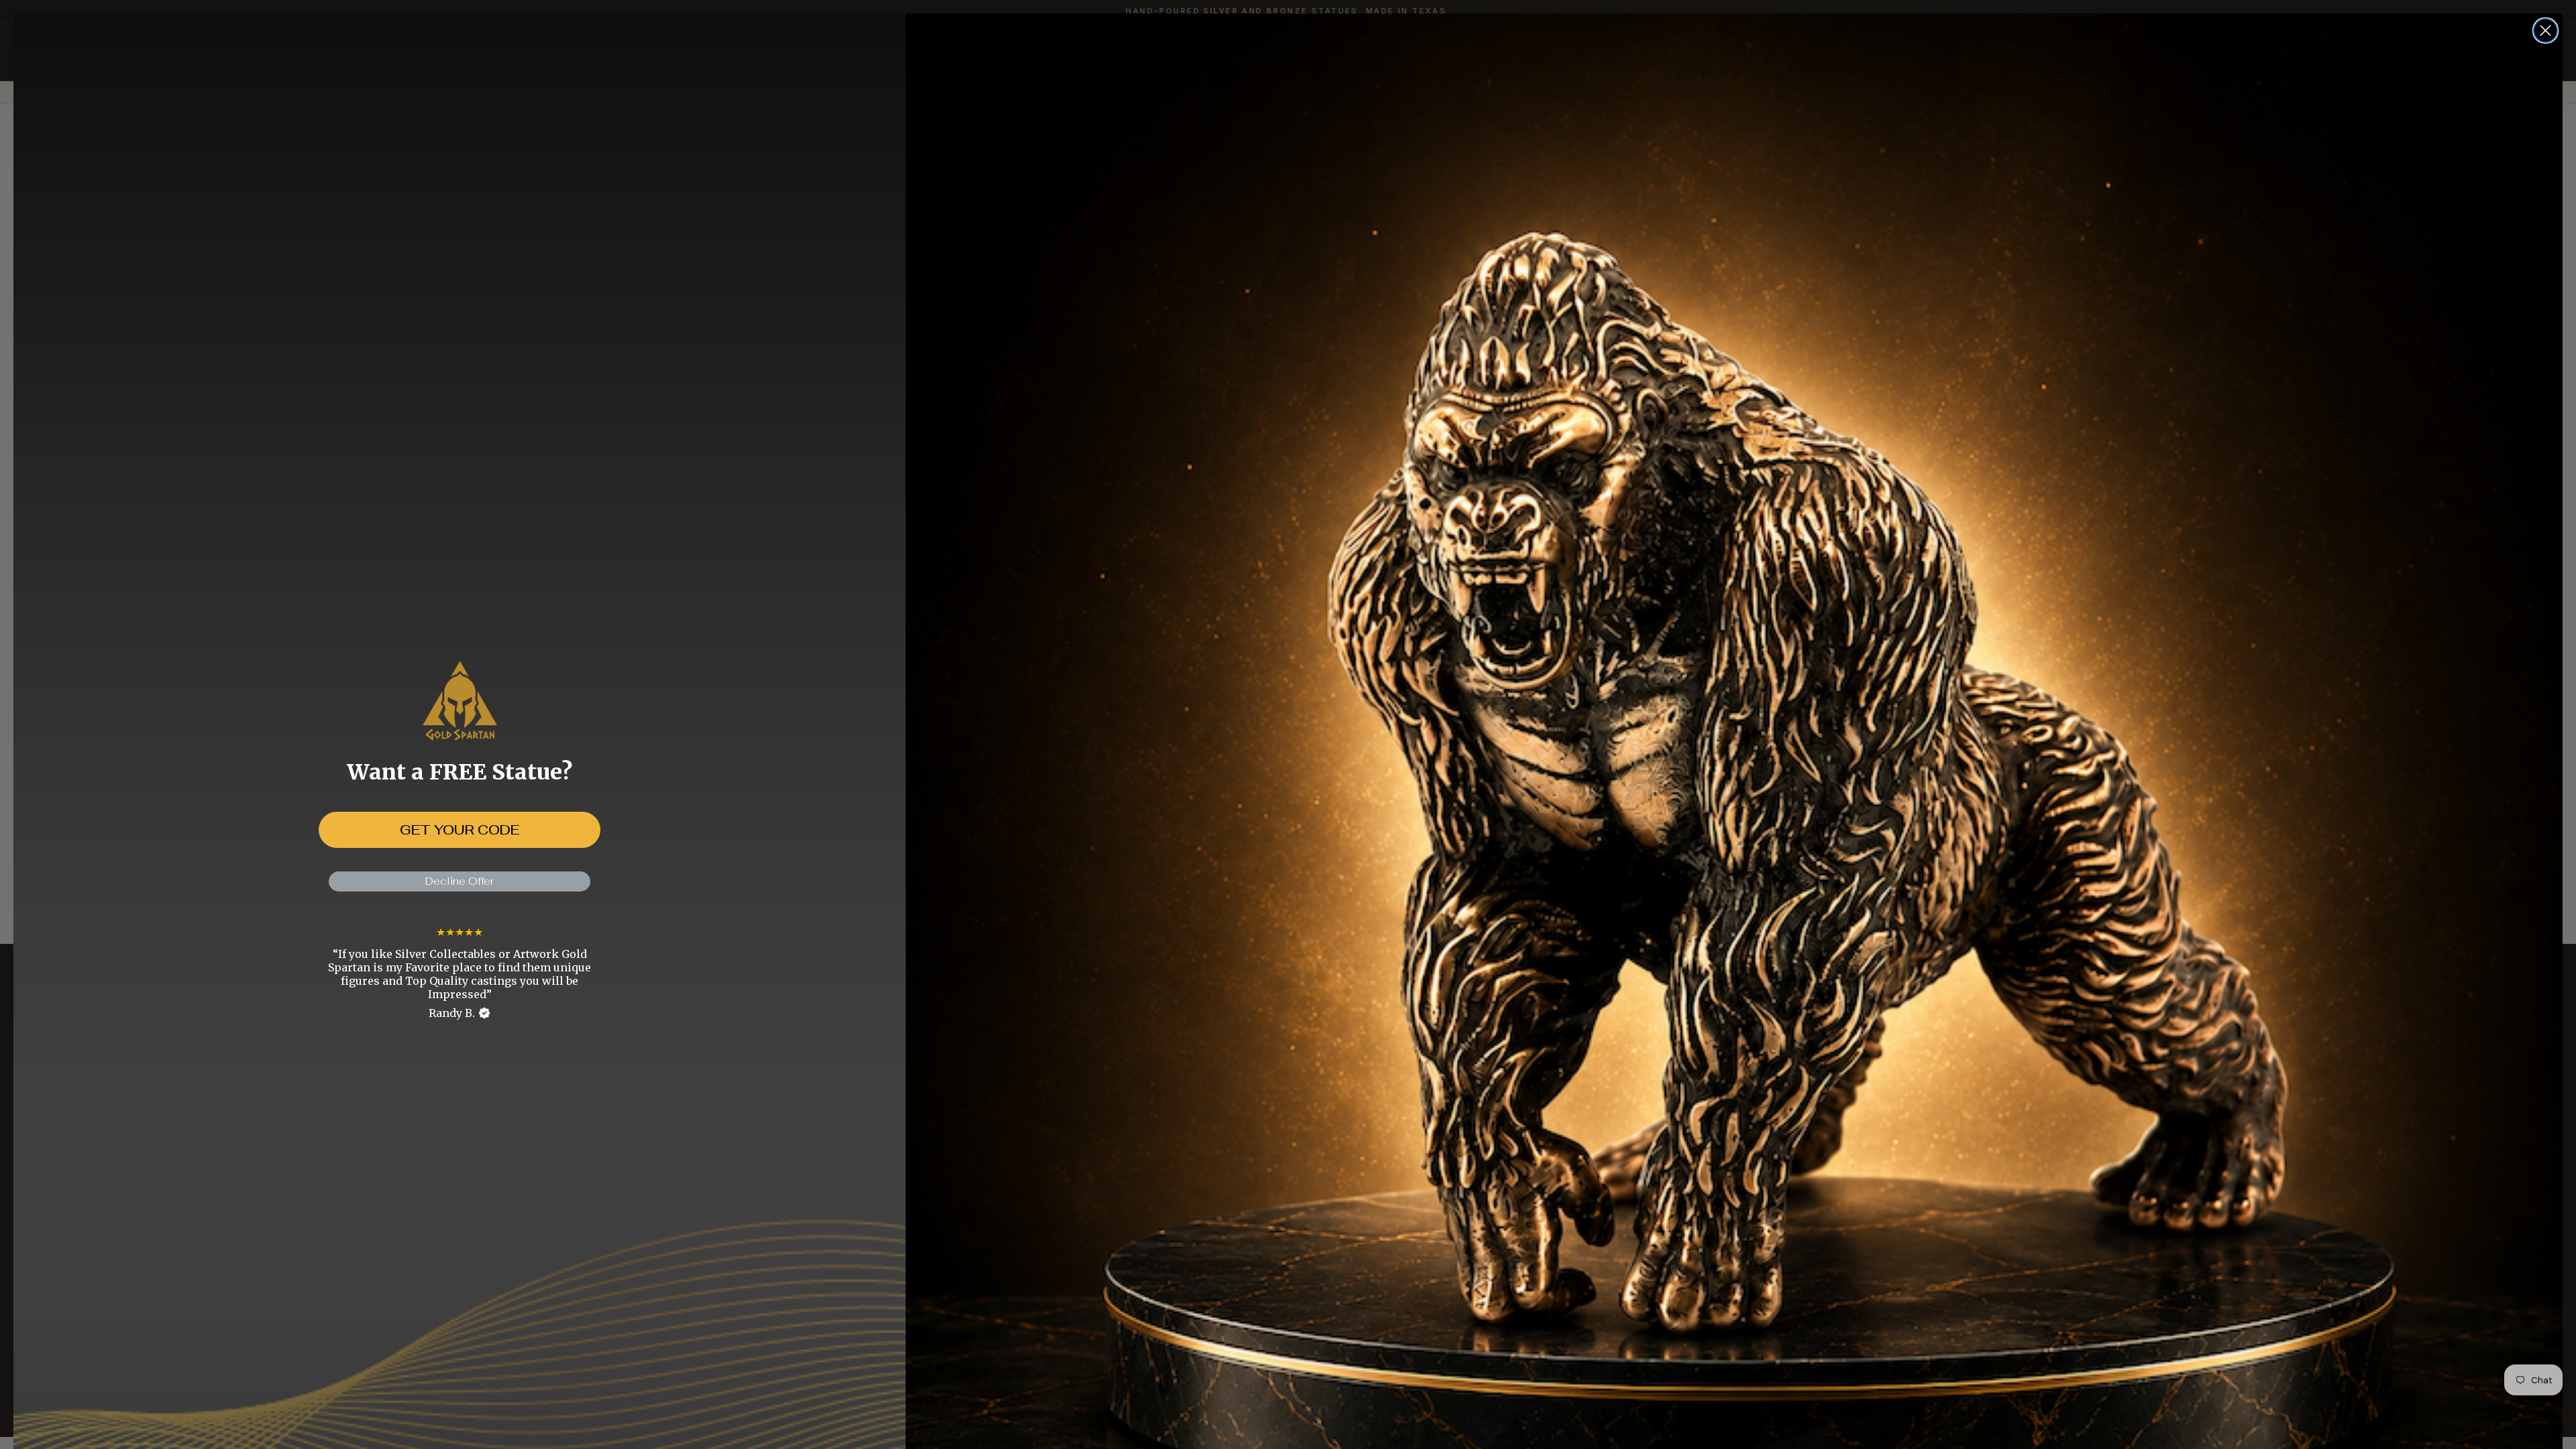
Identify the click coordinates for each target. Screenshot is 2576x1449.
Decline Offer (460, 881)
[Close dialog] (2545, 31)
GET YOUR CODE (460, 830)
